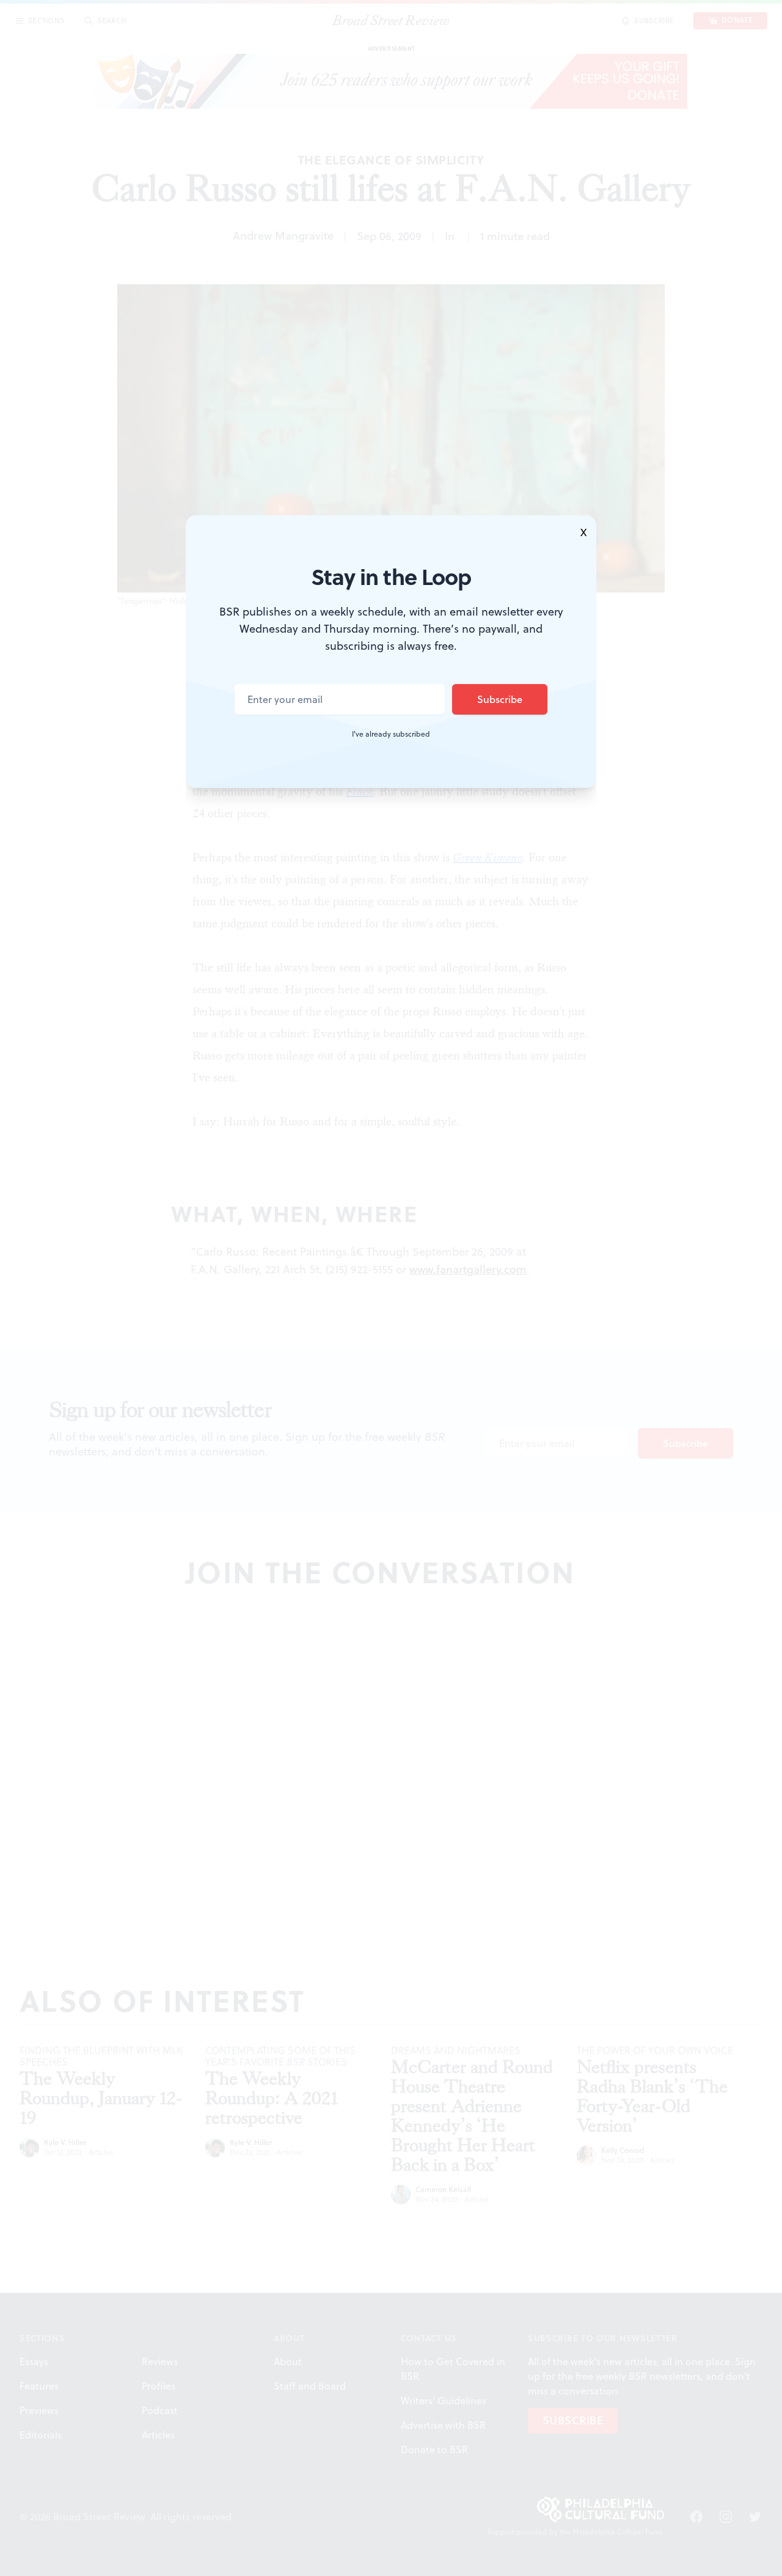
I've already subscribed (391, 734)
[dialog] (391, 1288)
